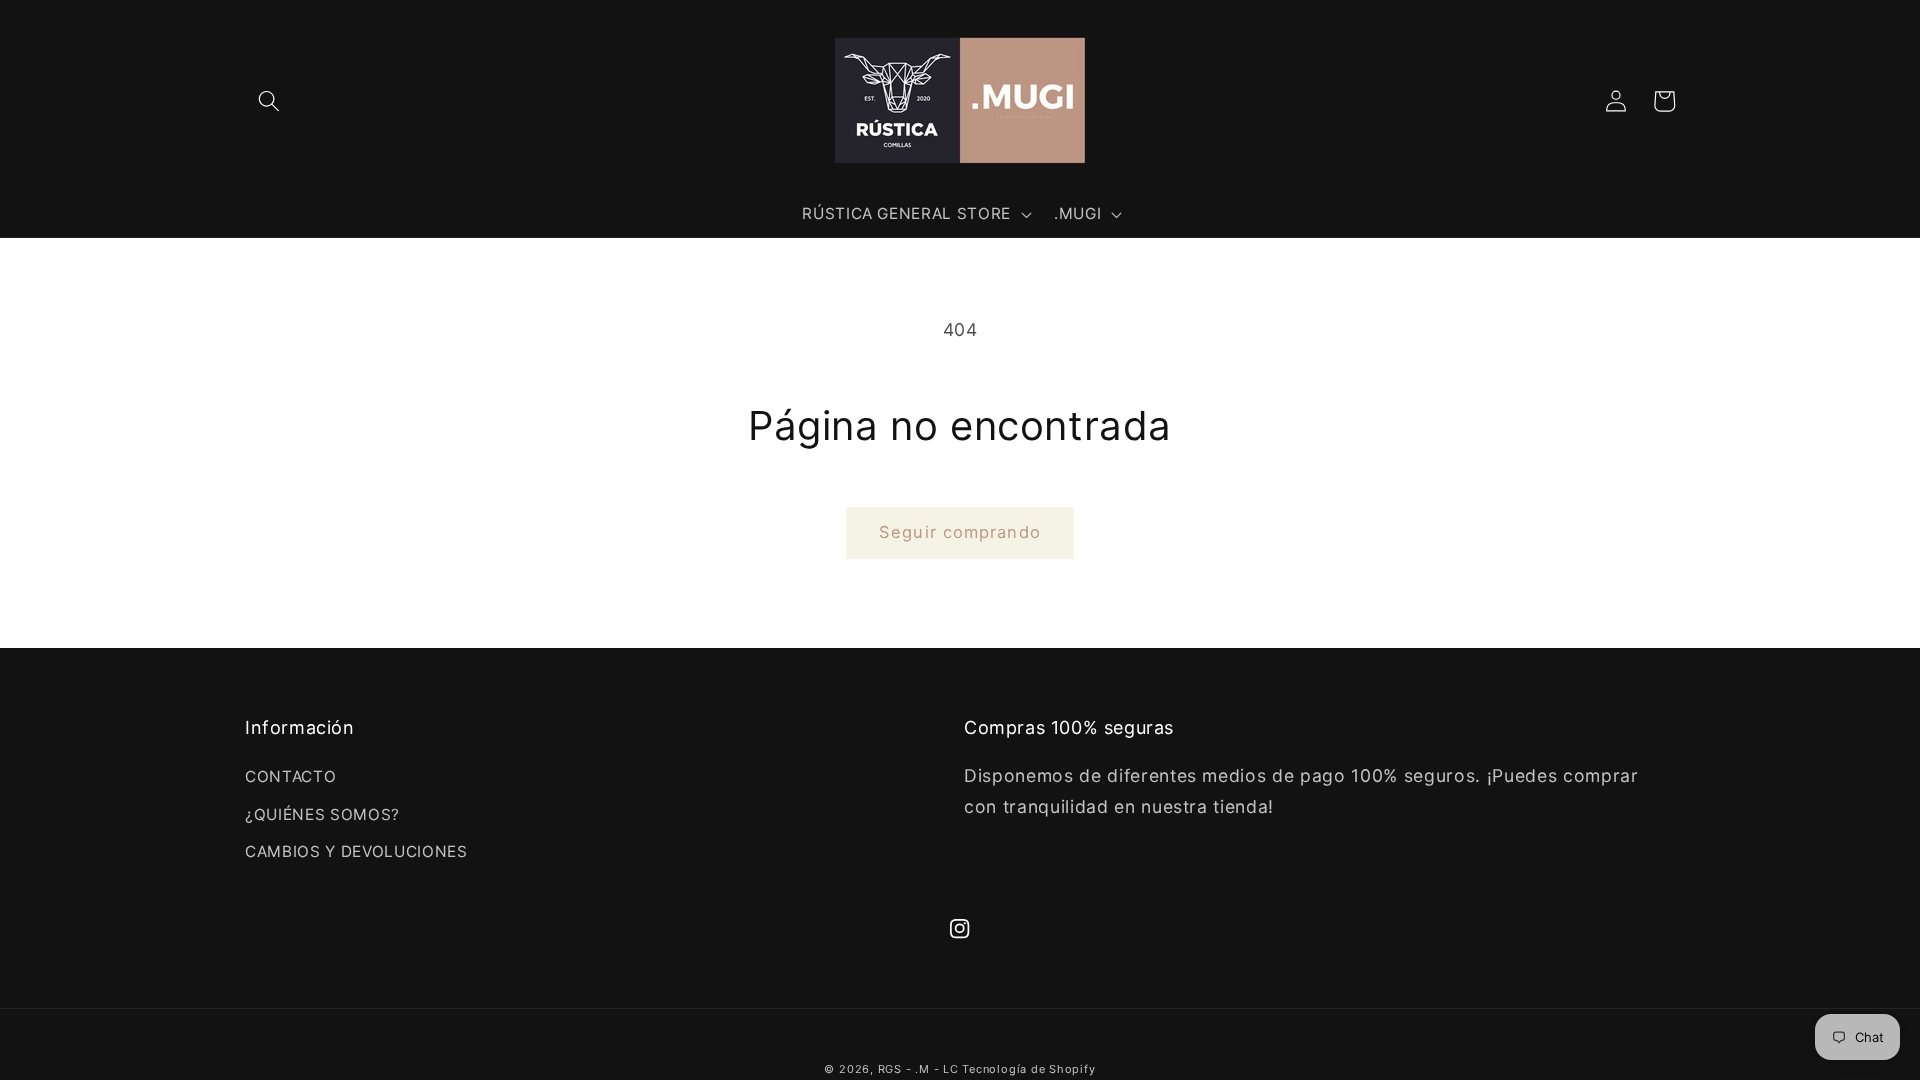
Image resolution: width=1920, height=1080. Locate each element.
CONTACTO (290, 776)
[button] (269, 101)
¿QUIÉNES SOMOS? (322, 814)
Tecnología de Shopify (1028, 1069)
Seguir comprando (960, 532)
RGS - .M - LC (920, 1069)
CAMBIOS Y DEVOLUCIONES (356, 851)
